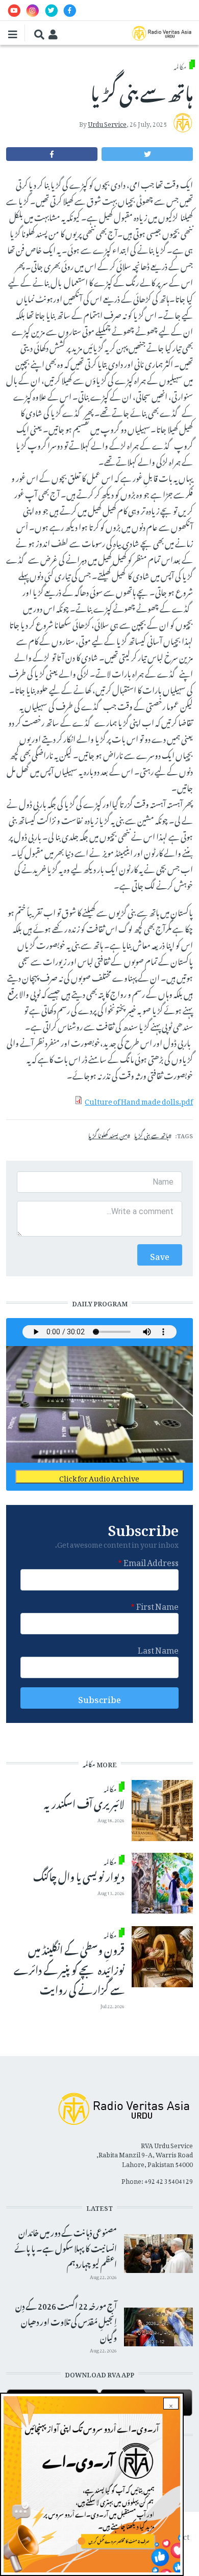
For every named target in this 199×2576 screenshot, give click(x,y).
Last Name (158, 1649)
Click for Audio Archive (99, 1477)
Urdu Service (107, 123)
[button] (147, 154)
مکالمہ (180, 65)
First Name (157, 1605)
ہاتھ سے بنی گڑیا (151, 1135)
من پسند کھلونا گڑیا (108, 1135)
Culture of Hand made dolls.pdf (139, 1100)
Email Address (151, 1561)
